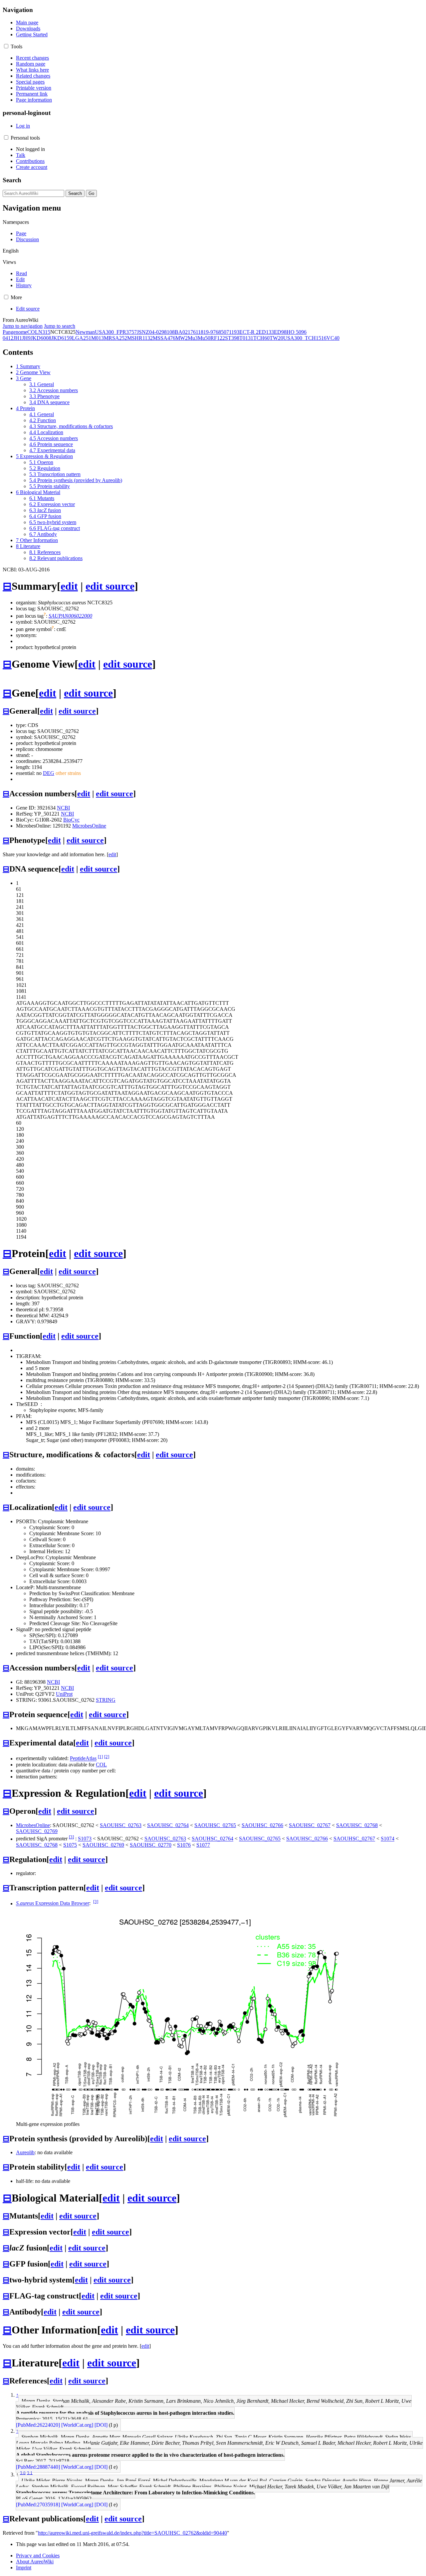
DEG (49, 773)
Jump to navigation (23, 326)
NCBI (63, 808)
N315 (44, 332)
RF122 (218, 338)
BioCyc (71, 820)
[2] (107, 1757)
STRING (106, 1700)
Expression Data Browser (53, 1904)
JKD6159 (62, 338)
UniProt (64, 1694)
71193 (233, 332)
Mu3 (193, 338)
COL (33, 332)
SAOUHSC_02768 (357, 1825)
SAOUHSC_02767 (310, 1825)
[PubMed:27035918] (38, 2505)
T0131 (246, 338)
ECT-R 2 (249, 332)
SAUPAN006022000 (70, 616)
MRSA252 (115, 338)
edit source (110, 586)
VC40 (333, 338)
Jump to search (60, 326)
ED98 (280, 332)
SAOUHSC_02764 (168, 1825)
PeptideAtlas (83, 1759)
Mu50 (204, 338)
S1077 (203, 1845)
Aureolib (25, 2152)
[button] (6, 46)
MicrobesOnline (89, 826)
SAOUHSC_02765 (215, 1825)
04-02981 (159, 332)
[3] (71, 1837)
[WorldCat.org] (77, 2425)
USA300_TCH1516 (305, 338)
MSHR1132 (140, 338)
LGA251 (82, 338)
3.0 (23, 2473)
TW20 (276, 338)
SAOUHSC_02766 (262, 1825)
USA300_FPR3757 (116, 332)
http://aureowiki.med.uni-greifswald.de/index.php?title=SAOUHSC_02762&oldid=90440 (132, 2533)
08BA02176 (183, 332)
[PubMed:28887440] (38, 2467)
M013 (98, 338)
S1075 (70, 1845)
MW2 (182, 338)
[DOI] (101, 2425)
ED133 (266, 332)
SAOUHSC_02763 (121, 1825)
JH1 (18, 338)
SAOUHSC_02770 (151, 1845)
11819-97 (206, 332)
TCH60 (261, 338)
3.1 (30, 2473)
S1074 (388, 1839)
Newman (85, 332)
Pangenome (15, 332)
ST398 (232, 338)
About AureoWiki (35, 2562)
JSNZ (143, 332)
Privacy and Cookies (38, 2556)
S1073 (85, 1839)
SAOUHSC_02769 (37, 1831)
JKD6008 (41, 338)
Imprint (24, 2568)
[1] (100, 1757)
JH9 (26, 338)
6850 (221, 332)
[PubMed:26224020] (38, 2425)
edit (69, 586)
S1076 (184, 1845)
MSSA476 (164, 338)
